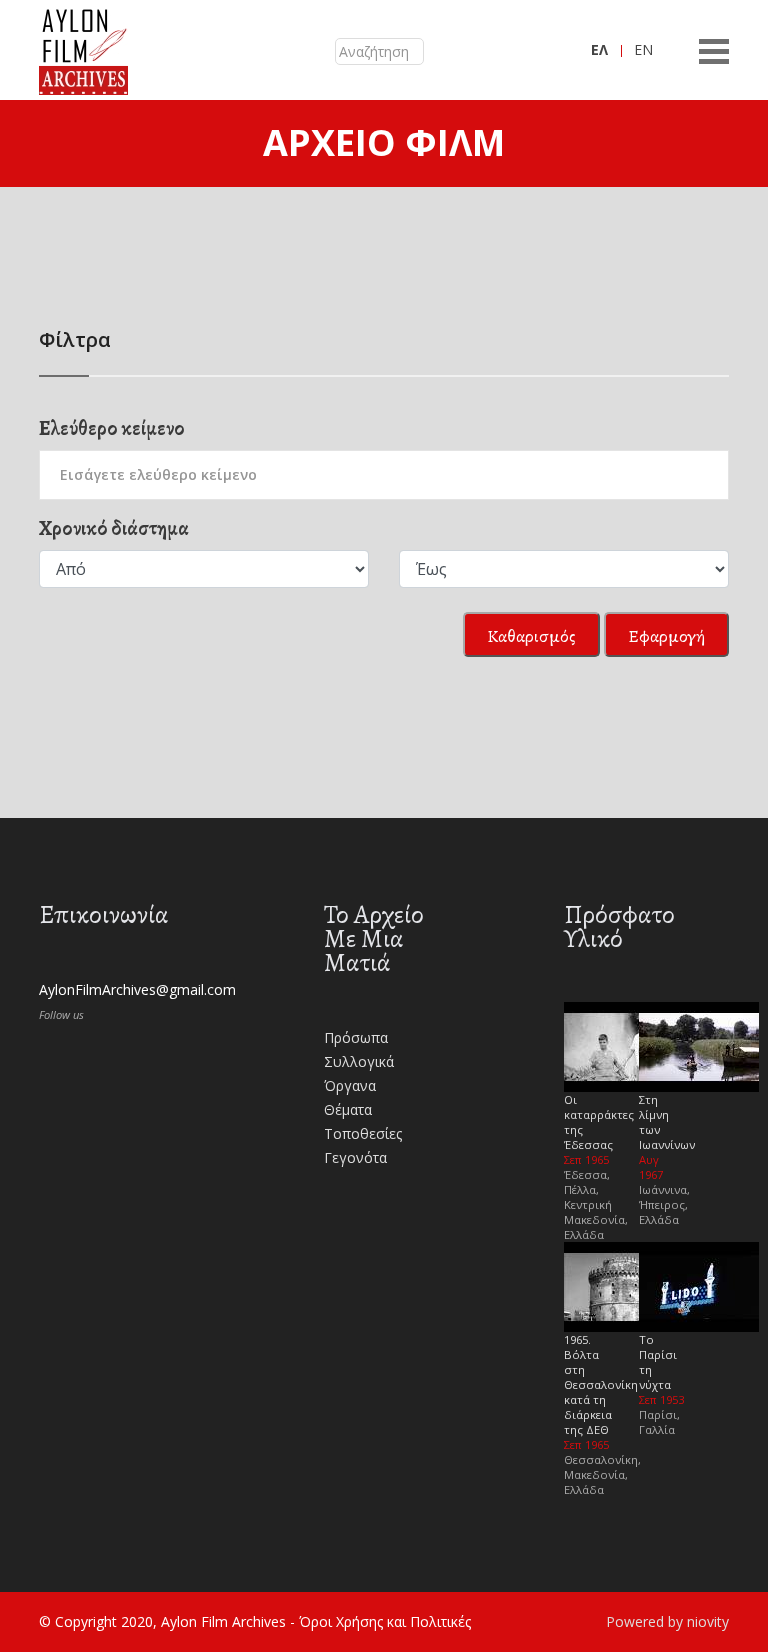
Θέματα (348, 1109)
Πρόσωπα (356, 1037)
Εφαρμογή (666, 636)
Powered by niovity (667, 1621)
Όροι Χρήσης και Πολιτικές (385, 1621)
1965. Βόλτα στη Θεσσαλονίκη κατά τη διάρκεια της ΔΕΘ (601, 1384)
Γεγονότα (355, 1157)
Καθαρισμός (531, 636)
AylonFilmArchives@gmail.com (137, 989)
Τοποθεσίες (363, 1133)
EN (643, 49)
